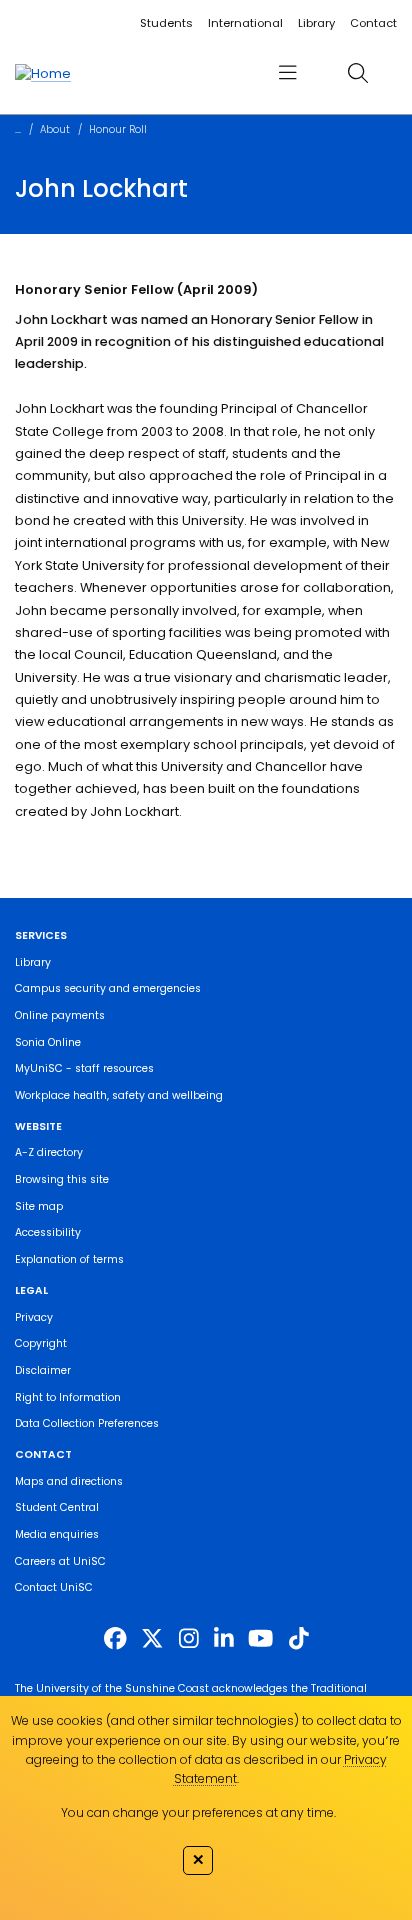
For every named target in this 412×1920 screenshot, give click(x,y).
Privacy (34, 1317)
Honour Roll (118, 129)
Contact (373, 23)
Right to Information (68, 1397)
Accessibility (48, 1232)
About (55, 129)
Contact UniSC (54, 1587)
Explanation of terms (69, 1259)
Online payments (60, 1015)
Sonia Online (48, 1042)
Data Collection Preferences (87, 1423)
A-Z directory (49, 1152)
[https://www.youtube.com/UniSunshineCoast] (260, 1638)
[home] (43, 73)
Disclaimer (43, 1370)
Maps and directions (69, 1481)
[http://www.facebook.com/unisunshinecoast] (115, 1638)
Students (166, 23)
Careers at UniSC (60, 1561)
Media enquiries (57, 1534)
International (245, 23)
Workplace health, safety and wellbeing (119, 1095)
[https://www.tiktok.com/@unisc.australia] (299, 1638)
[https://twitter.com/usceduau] (152, 1638)
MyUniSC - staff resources (84, 1068)
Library (316, 23)
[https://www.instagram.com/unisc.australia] (189, 1638)
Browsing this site (62, 1179)
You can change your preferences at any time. (198, 1812)
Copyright (41, 1343)
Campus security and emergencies (108, 988)
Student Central (57, 1507)
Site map (39, 1206)
